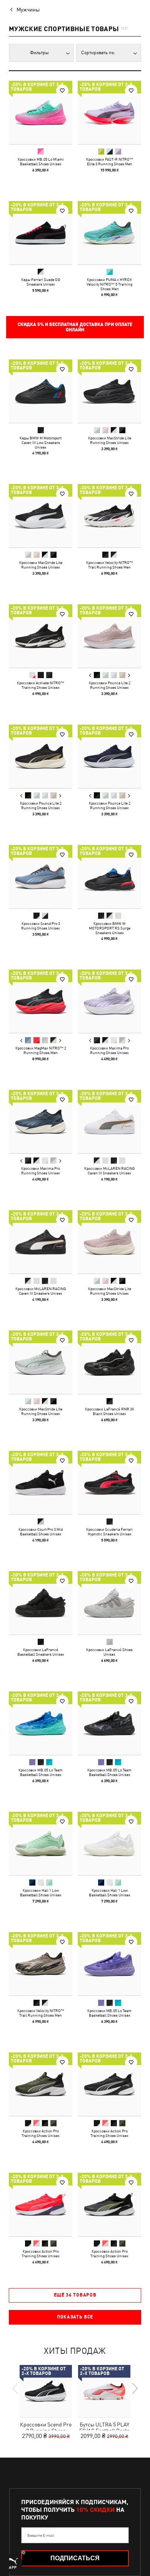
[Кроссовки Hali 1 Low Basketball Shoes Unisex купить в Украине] (41, 1843)
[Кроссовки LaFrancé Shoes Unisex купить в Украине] (109, 1603)
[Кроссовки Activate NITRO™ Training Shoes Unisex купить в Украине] (41, 636)
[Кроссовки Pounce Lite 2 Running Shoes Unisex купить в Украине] (109, 636)
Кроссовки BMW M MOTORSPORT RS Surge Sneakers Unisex (110, 928)
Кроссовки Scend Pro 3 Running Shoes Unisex (41, 926)
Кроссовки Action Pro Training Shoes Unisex (41, 2133)
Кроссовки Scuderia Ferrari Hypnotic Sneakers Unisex (109, 1532)
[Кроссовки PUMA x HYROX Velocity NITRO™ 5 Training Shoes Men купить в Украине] (109, 233)
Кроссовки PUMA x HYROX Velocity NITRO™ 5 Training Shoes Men (109, 284)
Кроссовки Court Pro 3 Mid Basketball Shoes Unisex (41, 1532)
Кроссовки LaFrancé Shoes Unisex (109, 1652)
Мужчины (28, 10)
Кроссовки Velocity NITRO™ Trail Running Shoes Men (110, 565)
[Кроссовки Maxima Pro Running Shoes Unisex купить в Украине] (109, 1001)
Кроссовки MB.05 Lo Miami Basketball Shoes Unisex (41, 161)
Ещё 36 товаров (75, 2295)
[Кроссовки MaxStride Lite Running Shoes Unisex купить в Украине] (109, 391)
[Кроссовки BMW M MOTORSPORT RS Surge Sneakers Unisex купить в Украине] (109, 877)
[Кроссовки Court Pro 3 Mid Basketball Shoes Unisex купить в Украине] (41, 1483)
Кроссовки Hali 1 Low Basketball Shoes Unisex (41, 1893)
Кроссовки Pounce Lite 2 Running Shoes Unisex (110, 685)
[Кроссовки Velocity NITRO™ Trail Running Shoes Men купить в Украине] (109, 516)
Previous (90, 675)
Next (129, 675)
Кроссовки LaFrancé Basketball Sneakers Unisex (41, 1652)
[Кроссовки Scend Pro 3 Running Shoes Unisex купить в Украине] (41, 877)
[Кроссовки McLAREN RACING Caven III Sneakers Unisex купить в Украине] (109, 1122)
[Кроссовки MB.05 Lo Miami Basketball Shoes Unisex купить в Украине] (41, 112)
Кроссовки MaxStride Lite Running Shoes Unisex (110, 440)
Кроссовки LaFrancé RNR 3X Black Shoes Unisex (110, 1411)
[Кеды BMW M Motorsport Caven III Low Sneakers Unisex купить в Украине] (41, 391)
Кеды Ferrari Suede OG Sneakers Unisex (41, 282)
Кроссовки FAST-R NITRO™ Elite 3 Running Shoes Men (110, 161)
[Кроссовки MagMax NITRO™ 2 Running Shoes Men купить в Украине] (41, 1001)
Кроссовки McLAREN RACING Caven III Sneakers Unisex (110, 1171)
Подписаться (75, 2558)
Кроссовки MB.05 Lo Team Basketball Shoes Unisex (41, 1772)
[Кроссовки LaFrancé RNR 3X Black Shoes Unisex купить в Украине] (109, 1362)
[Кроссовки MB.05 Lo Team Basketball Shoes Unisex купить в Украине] (41, 1723)
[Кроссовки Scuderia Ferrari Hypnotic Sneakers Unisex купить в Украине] (109, 1483)
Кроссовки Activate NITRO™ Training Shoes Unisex (41, 685)
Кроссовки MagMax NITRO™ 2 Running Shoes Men (41, 1050)
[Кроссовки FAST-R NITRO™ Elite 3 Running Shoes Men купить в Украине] (109, 112)
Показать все (75, 2317)
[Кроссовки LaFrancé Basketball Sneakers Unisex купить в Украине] (41, 1603)
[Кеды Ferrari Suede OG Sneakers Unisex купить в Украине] (41, 233)
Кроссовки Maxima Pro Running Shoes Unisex (109, 1050)
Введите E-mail (41, 2535)
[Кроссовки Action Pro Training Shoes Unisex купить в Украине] (41, 2084)
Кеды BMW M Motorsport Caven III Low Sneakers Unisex (41, 442)
